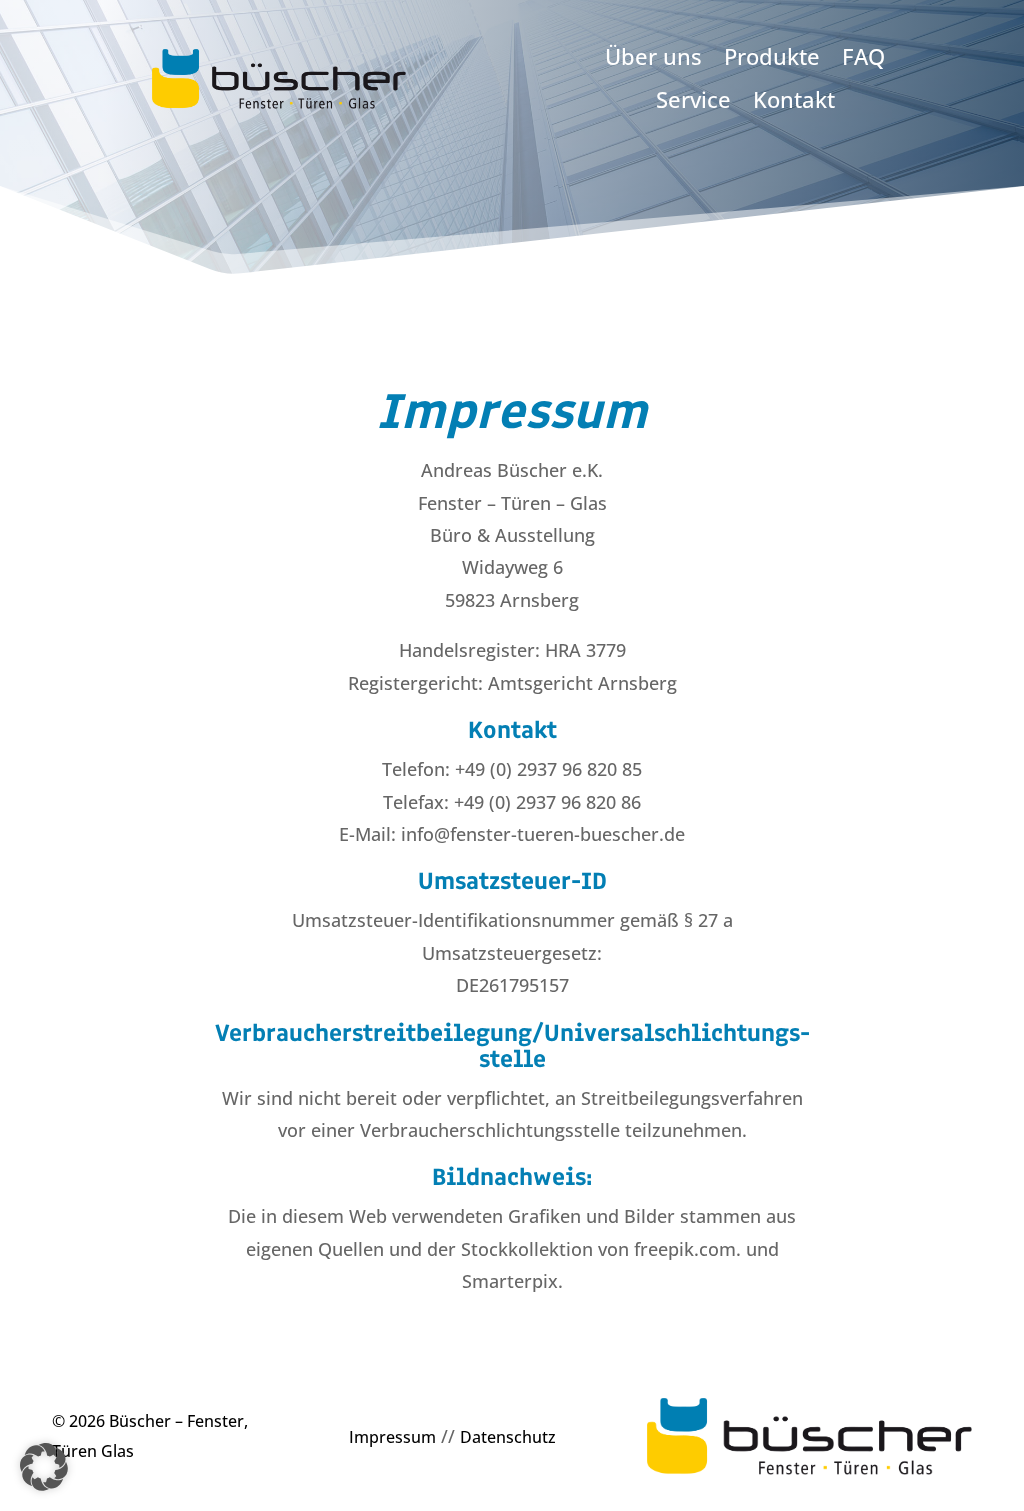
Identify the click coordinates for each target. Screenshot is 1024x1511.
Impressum (392, 1437)
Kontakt (794, 101)
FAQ (863, 58)
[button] (44, 1467)
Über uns (653, 58)
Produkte (772, 58)
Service (693, 101)
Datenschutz (508, 1437)
